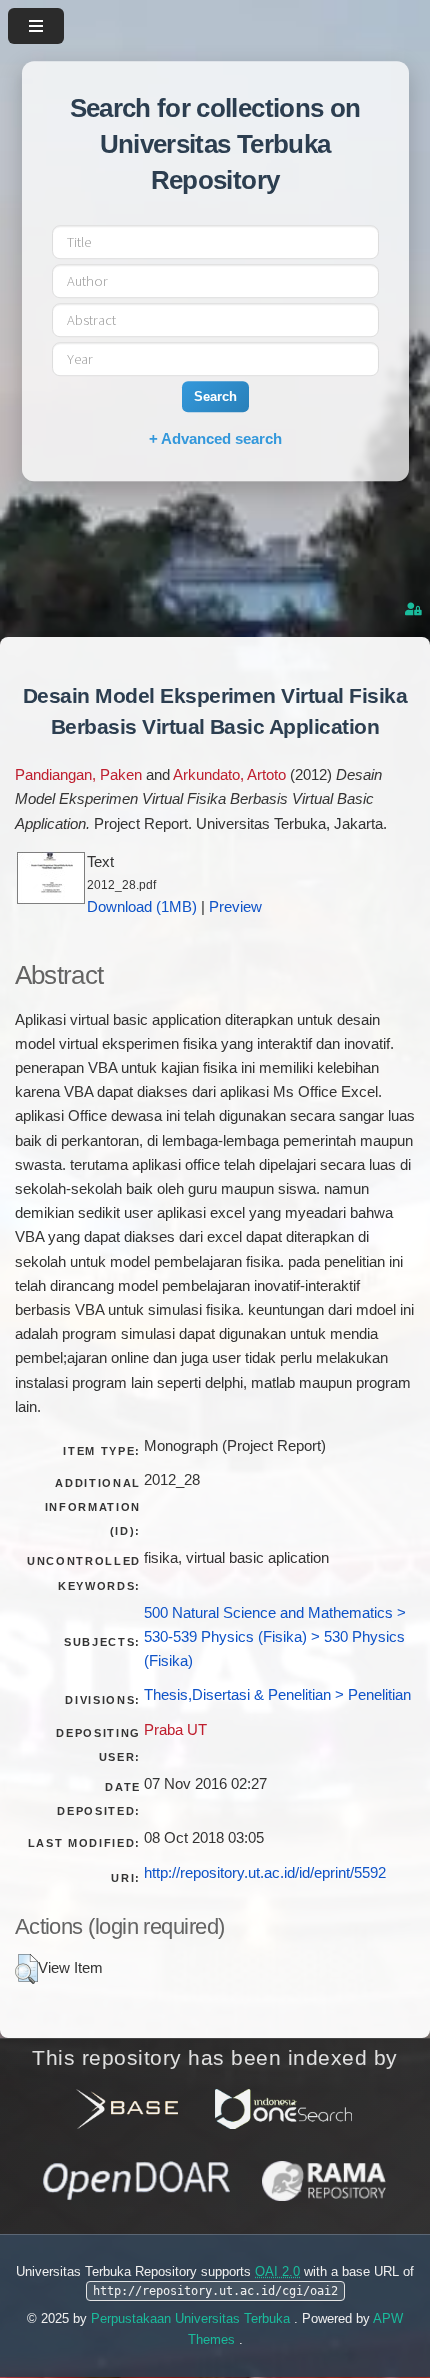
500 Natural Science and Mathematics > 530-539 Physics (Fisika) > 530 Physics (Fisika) (275, 1637)
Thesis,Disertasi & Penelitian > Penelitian (277, 1695)
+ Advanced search (215, 438)
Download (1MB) (142, 907)
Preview (235, 907)
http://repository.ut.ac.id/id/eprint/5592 (265, 1873)
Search (215, 396)
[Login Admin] (415, 609)
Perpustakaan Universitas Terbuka (192, 2318)
